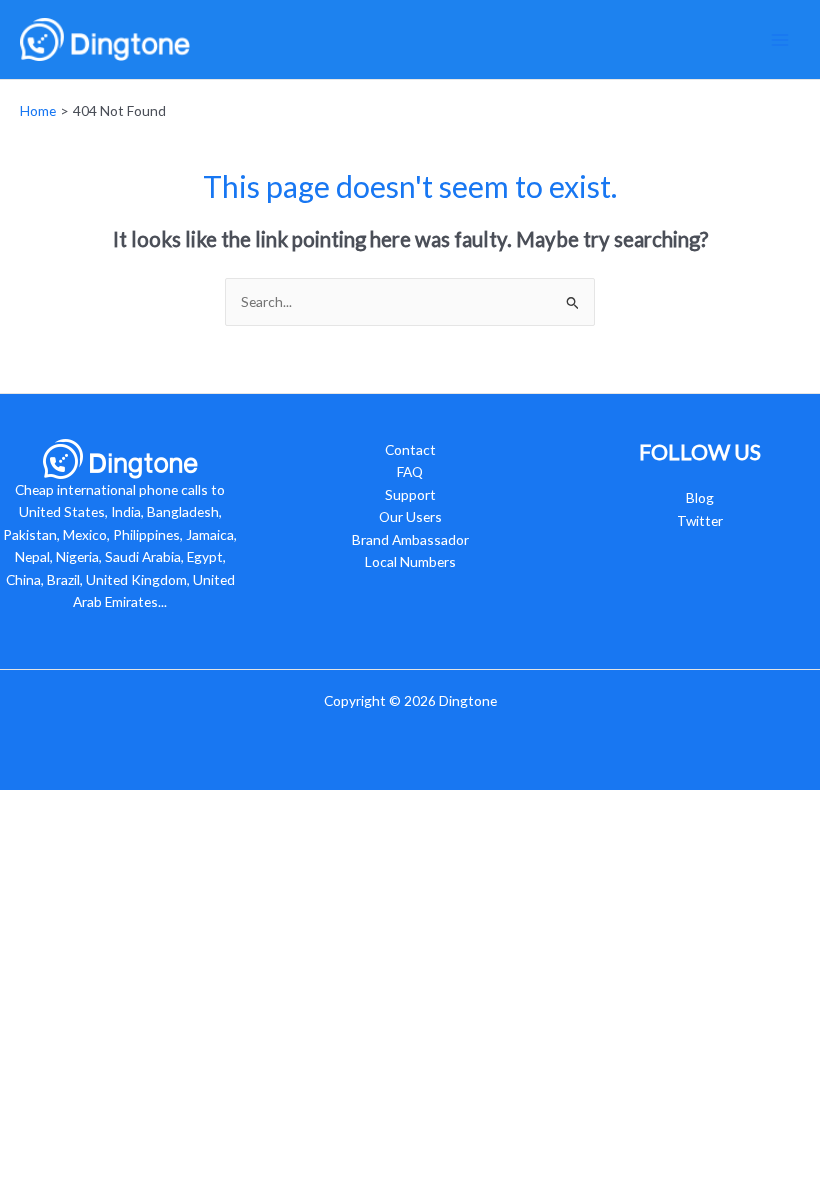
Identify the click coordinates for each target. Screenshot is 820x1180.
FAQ (410, 471)
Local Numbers (410, 561)
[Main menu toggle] (780, 39)
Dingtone (468, 700)
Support (410, 494)
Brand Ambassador (410, 539)
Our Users (410, 516)
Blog (700, 497)
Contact (410, 449)
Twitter (700, 520)
